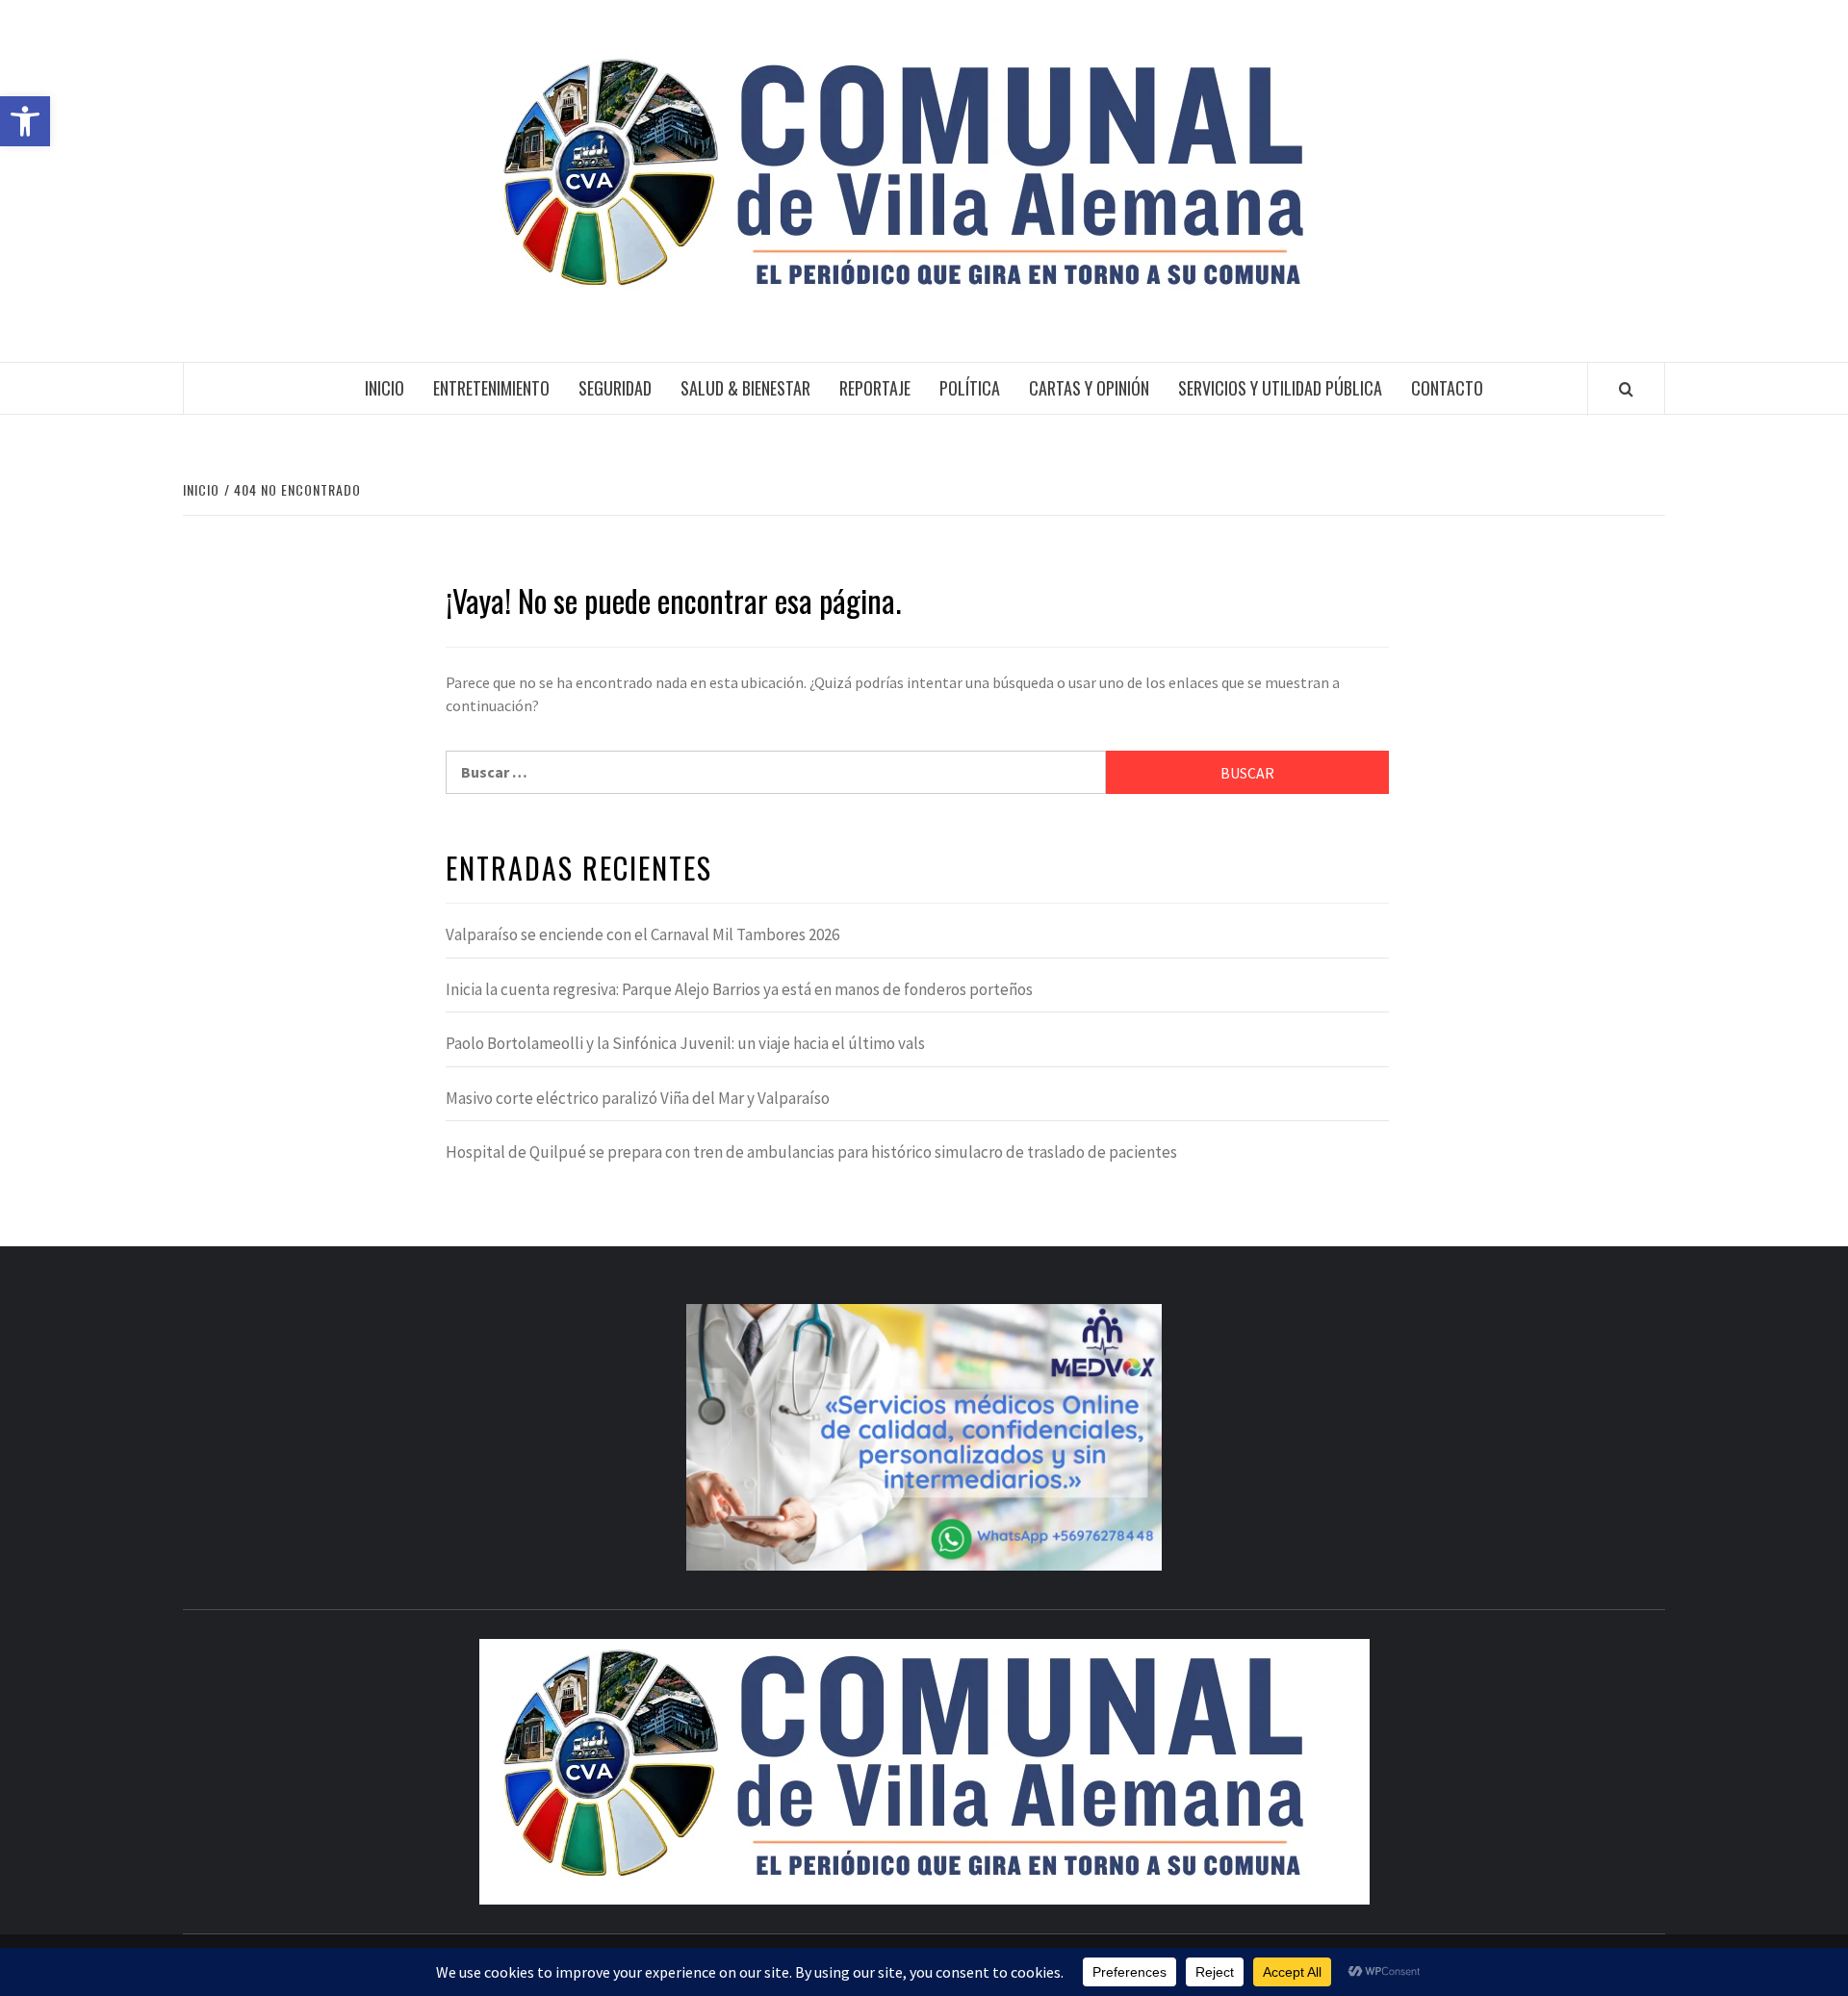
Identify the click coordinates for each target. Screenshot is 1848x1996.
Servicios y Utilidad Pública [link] (1280, 388)
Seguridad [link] (615, 388)
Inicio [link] (385, 388)
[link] (25, 121)
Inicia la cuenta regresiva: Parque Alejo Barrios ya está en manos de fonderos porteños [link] (739, 989)
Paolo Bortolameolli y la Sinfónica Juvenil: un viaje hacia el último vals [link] (685, 1043)
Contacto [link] (1447, 388)
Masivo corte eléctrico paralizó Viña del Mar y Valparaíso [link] (638, 1098)
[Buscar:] (776, 772)
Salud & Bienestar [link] (745, 388)
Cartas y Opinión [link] (1089, 388)
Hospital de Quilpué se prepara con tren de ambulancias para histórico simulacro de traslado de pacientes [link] (811, 1152)
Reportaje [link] (875, 388)
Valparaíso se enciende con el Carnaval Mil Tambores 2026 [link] (642, 934)
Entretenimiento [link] (491, 388)
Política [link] (970, 388)
